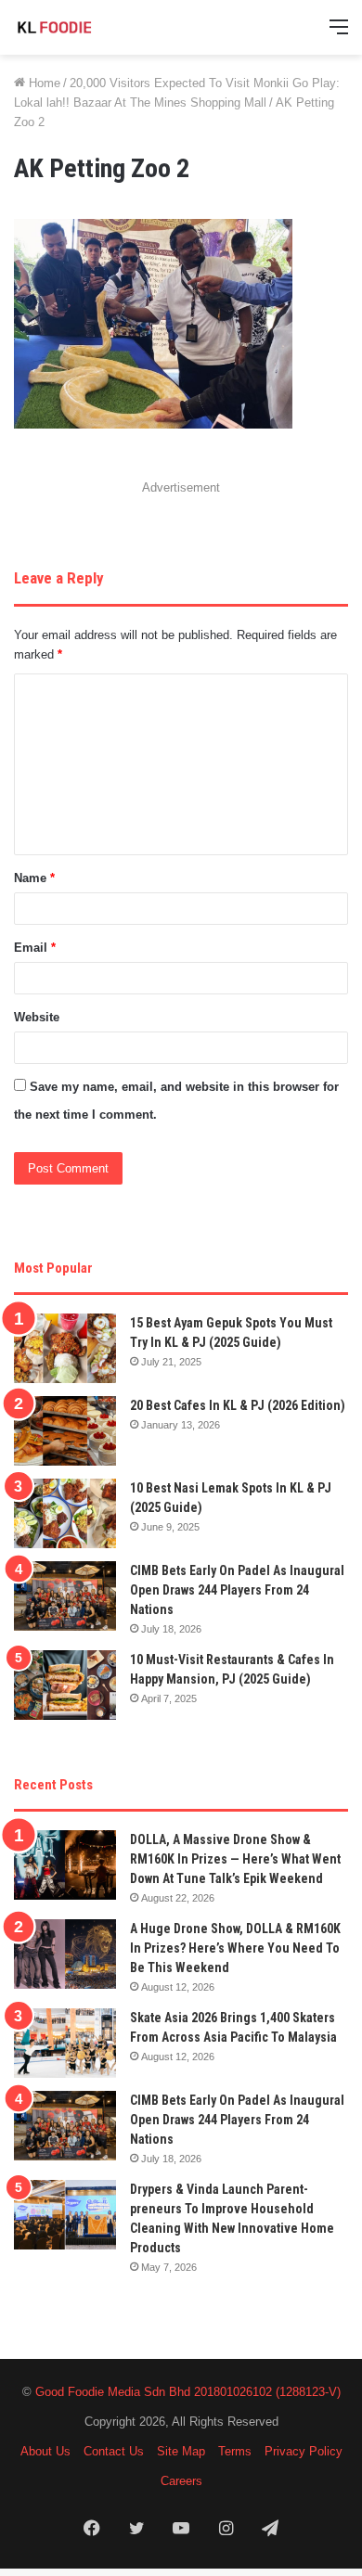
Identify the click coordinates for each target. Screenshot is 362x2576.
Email (35, 948)
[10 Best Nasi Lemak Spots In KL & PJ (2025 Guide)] (65, 1513)
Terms (235, 2451)
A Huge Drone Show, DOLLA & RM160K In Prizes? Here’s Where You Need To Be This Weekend (235, 1948)
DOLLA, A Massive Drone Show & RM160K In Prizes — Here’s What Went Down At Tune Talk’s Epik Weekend (235, 1859)
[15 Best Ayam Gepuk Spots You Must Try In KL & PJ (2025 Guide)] (65, 1348)
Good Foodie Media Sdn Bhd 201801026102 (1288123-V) (188, 2392)
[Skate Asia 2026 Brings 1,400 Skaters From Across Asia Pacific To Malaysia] (65, 2043)
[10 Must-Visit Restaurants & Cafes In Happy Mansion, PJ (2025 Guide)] (65, 1685)
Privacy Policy (304, 2451)
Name (34, 878)
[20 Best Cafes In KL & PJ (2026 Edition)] (65, 1431)
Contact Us (114, 2451)
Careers (181, 2481)
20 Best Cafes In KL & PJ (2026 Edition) (238, 1405)
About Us (45, 2451)
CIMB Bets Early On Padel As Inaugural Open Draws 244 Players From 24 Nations (237, 1590)
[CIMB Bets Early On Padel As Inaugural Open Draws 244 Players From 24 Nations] (65, 1596)
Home (43, 83)
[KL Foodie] (88, 27)
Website (37, 1017)
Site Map (181, 2451)
